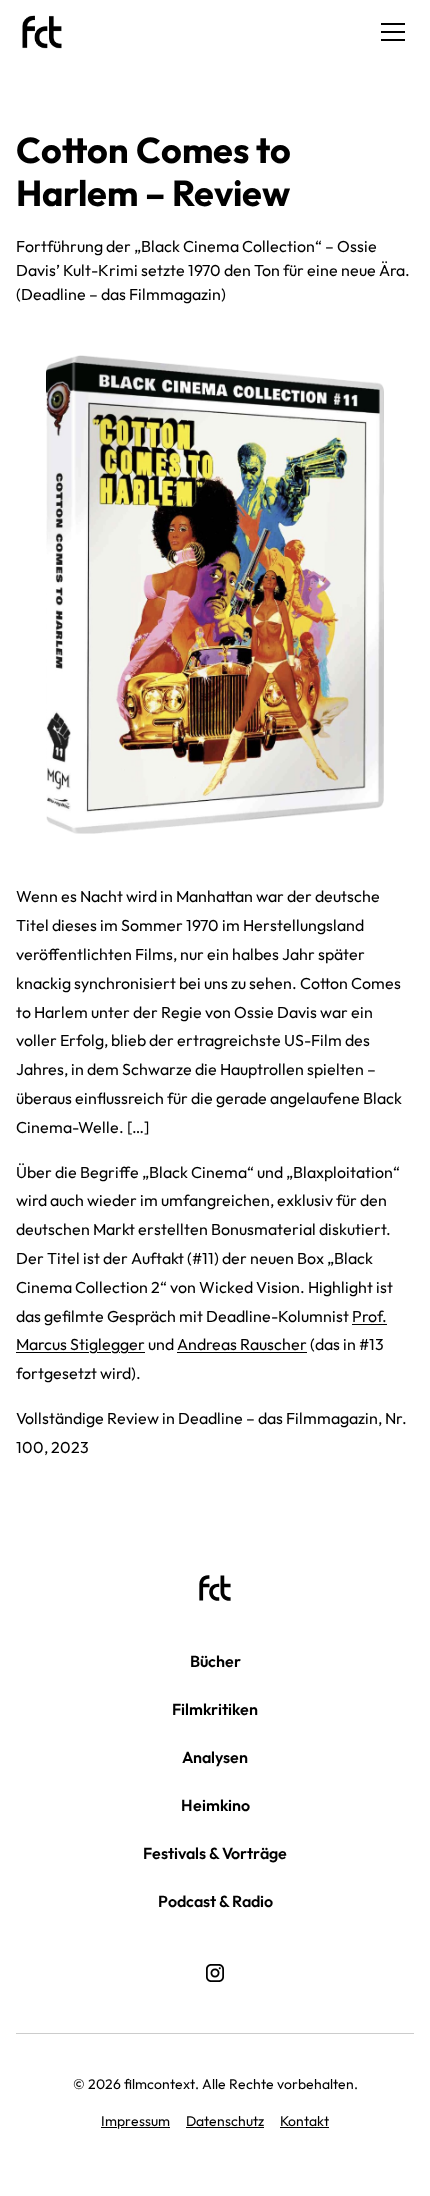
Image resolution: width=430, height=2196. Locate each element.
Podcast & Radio (215, 1901)
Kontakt (304, 2121)
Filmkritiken (215, 1709)
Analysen (215, 1757)
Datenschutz (225, 2121)
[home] (42, 32)
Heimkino (215, 1805)
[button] (389, 32)
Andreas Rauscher (242, 1344)
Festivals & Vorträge (215, 1853)
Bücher (215, 1661)
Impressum (135, 2121)
